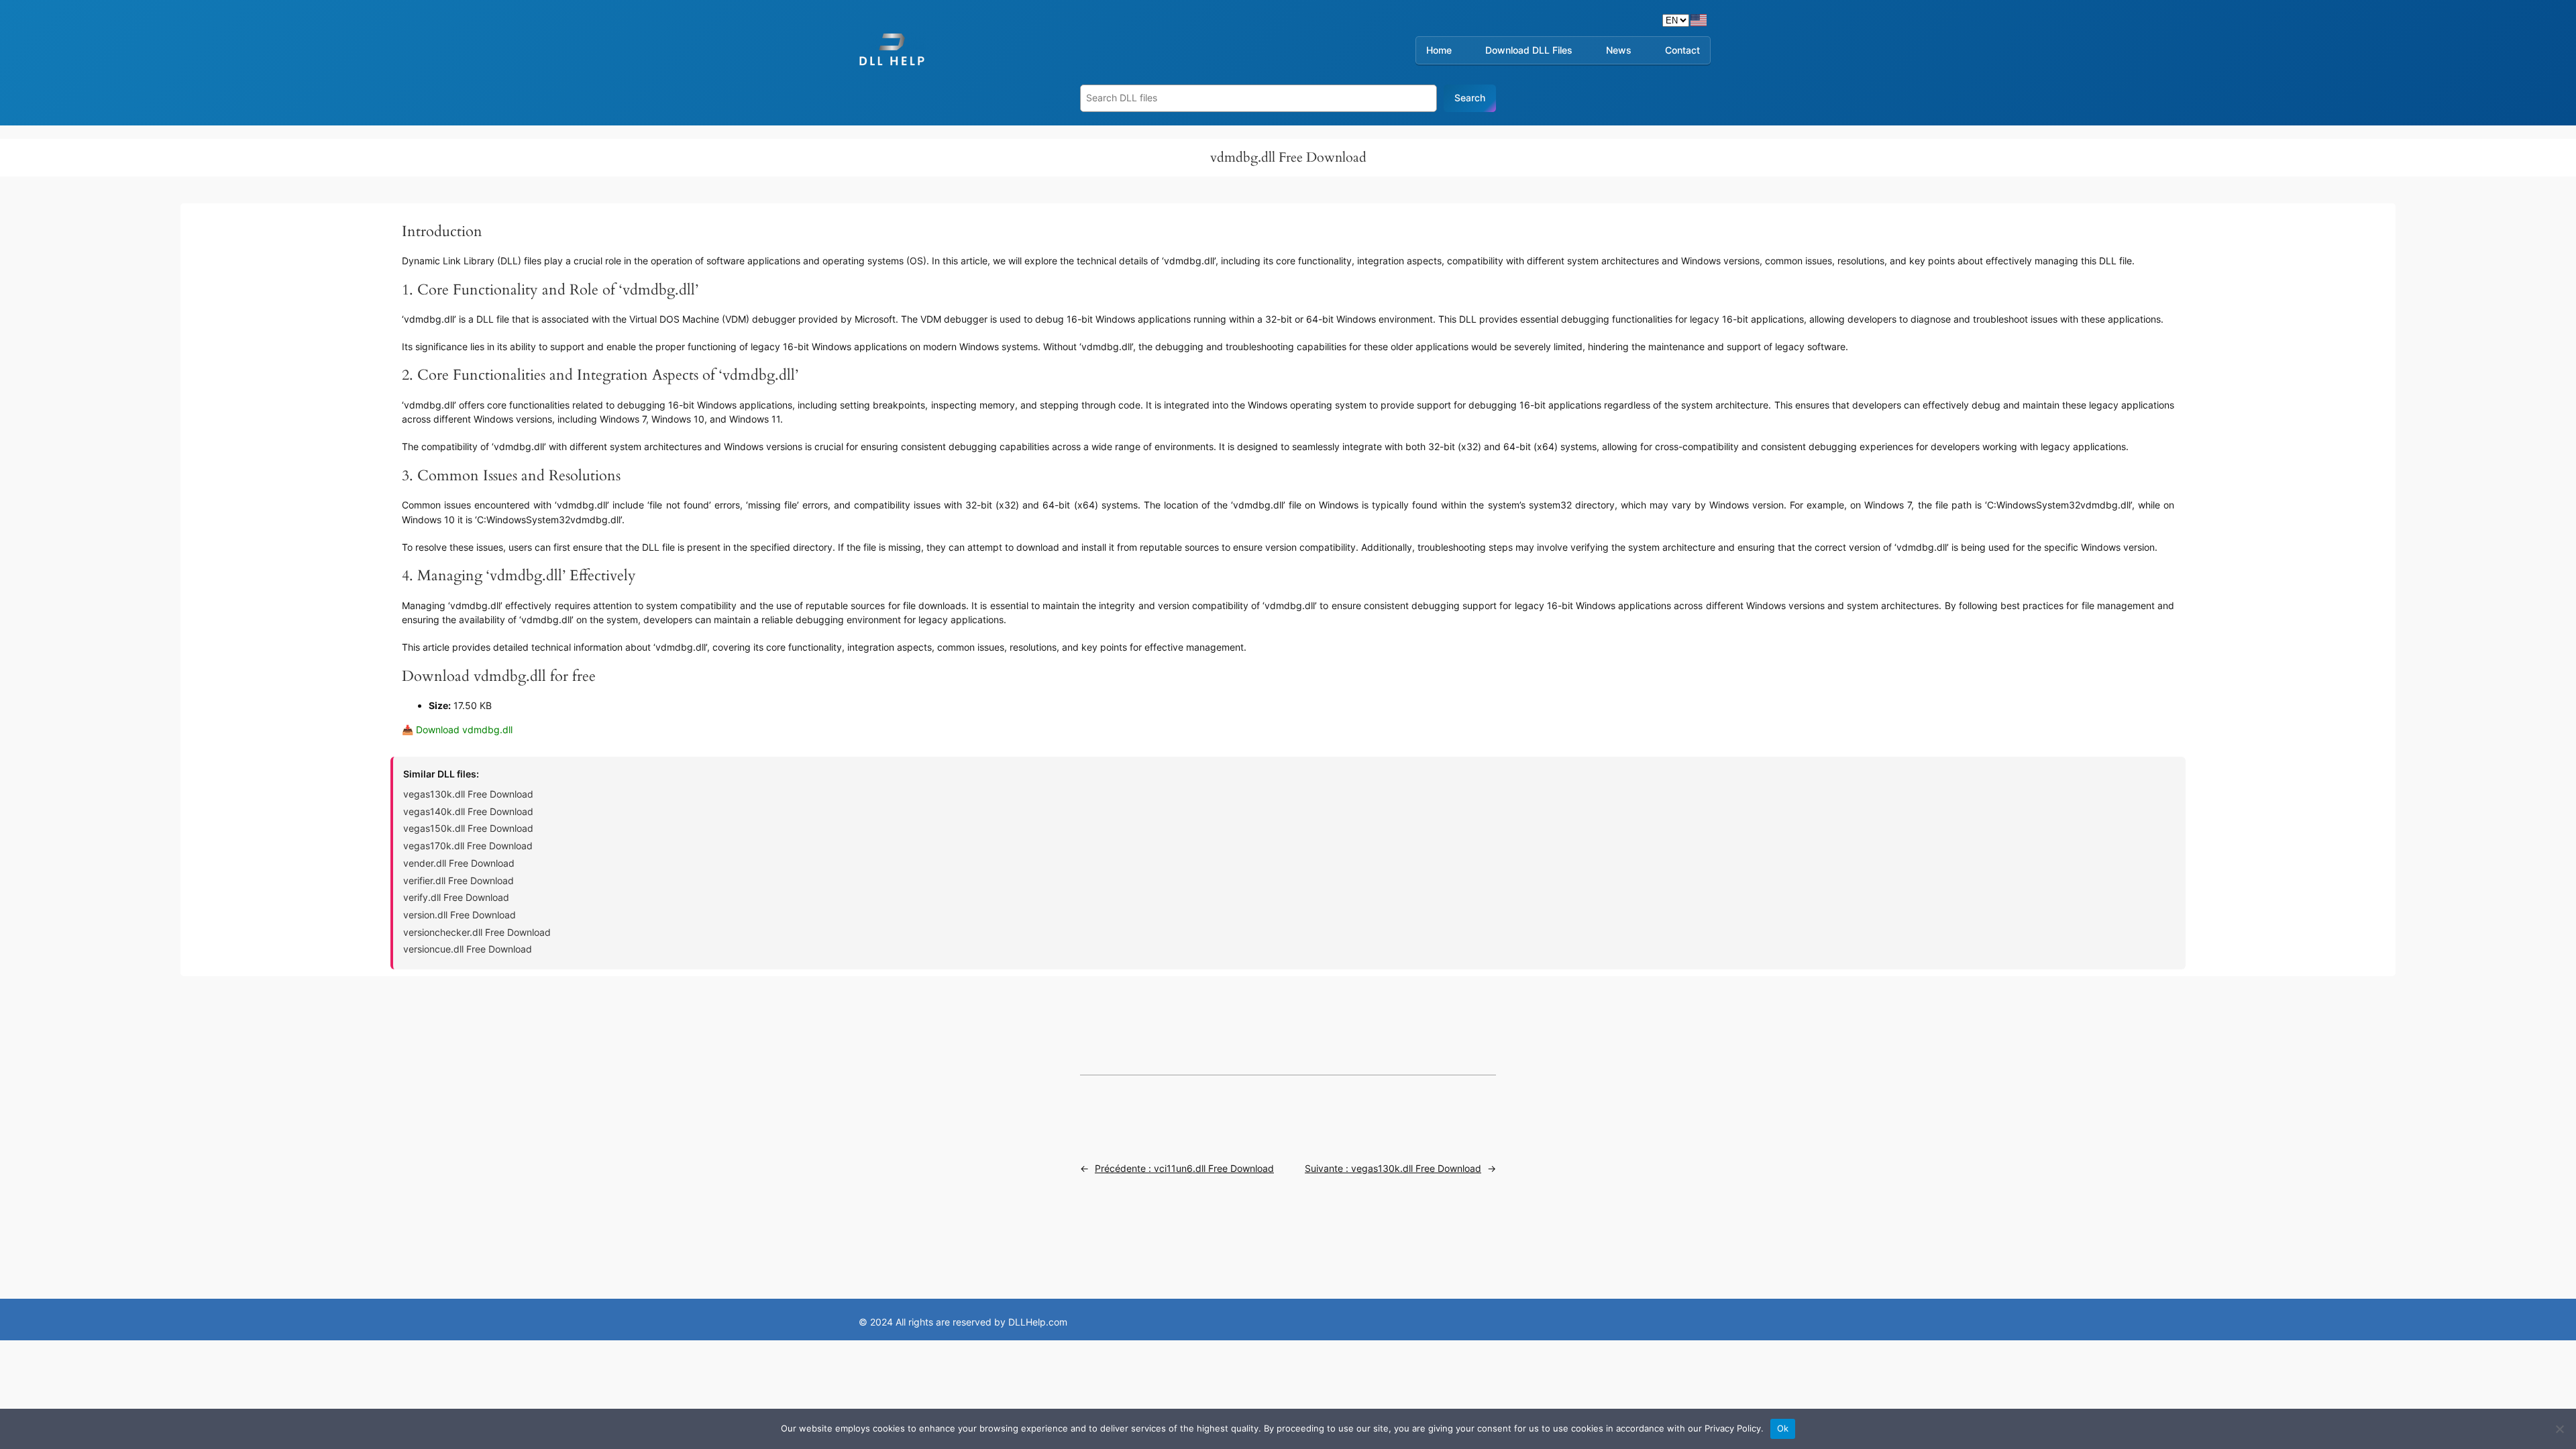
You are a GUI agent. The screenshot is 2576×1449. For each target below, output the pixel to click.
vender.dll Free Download (459, 863)
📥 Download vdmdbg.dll (457, 730)
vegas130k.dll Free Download (468, 794)
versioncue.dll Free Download (468, 949)
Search (1470, 98)
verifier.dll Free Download (459, 880)
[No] (2559, 1429)
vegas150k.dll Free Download (468, 828)
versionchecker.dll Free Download (477, 932)
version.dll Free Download (460, 915)
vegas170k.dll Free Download (468, 846)
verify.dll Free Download (456, 897)
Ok (1783, 1428)
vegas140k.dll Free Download (468, 811)
